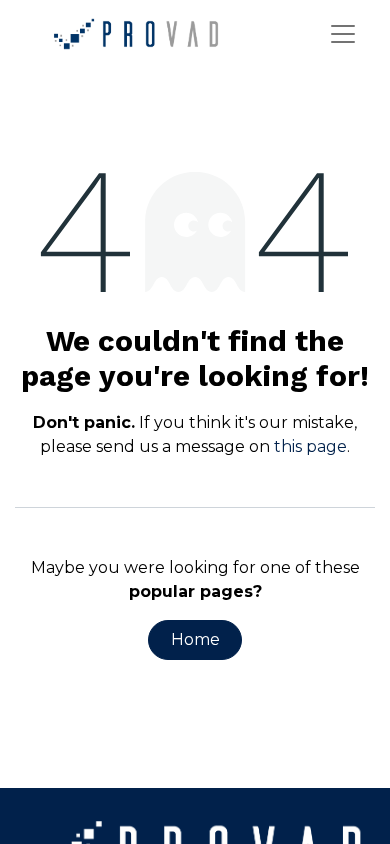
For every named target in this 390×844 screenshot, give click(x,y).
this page (310, 446)
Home (195, 639)
